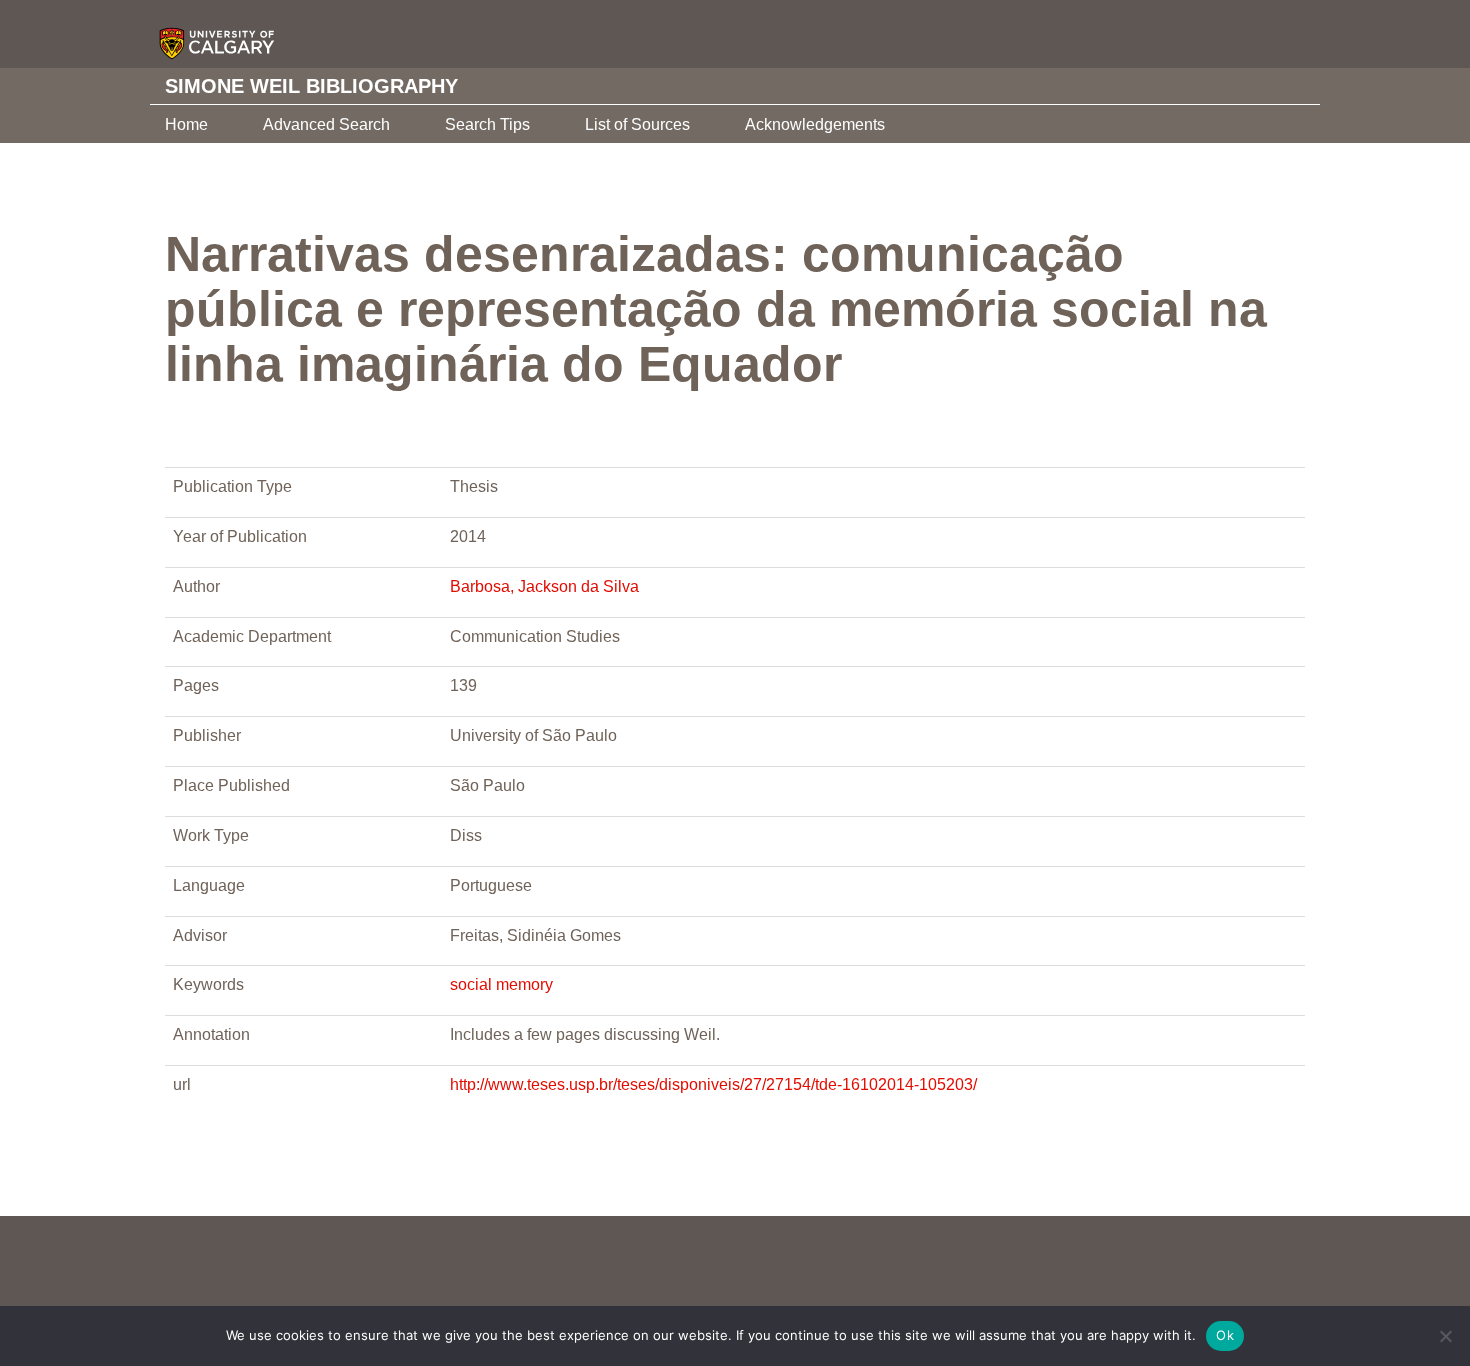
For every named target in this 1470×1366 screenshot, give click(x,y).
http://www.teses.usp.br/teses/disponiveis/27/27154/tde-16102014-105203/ (713, 1084)
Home (186, 124)
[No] (1445, 1336)
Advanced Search (326, 124)
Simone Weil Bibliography (311, 86)
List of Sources (637, 124)
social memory (501, 984)
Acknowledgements (815, 124)
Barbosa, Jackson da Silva (544, 586)
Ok (1225, 1335)
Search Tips (487, 124)
